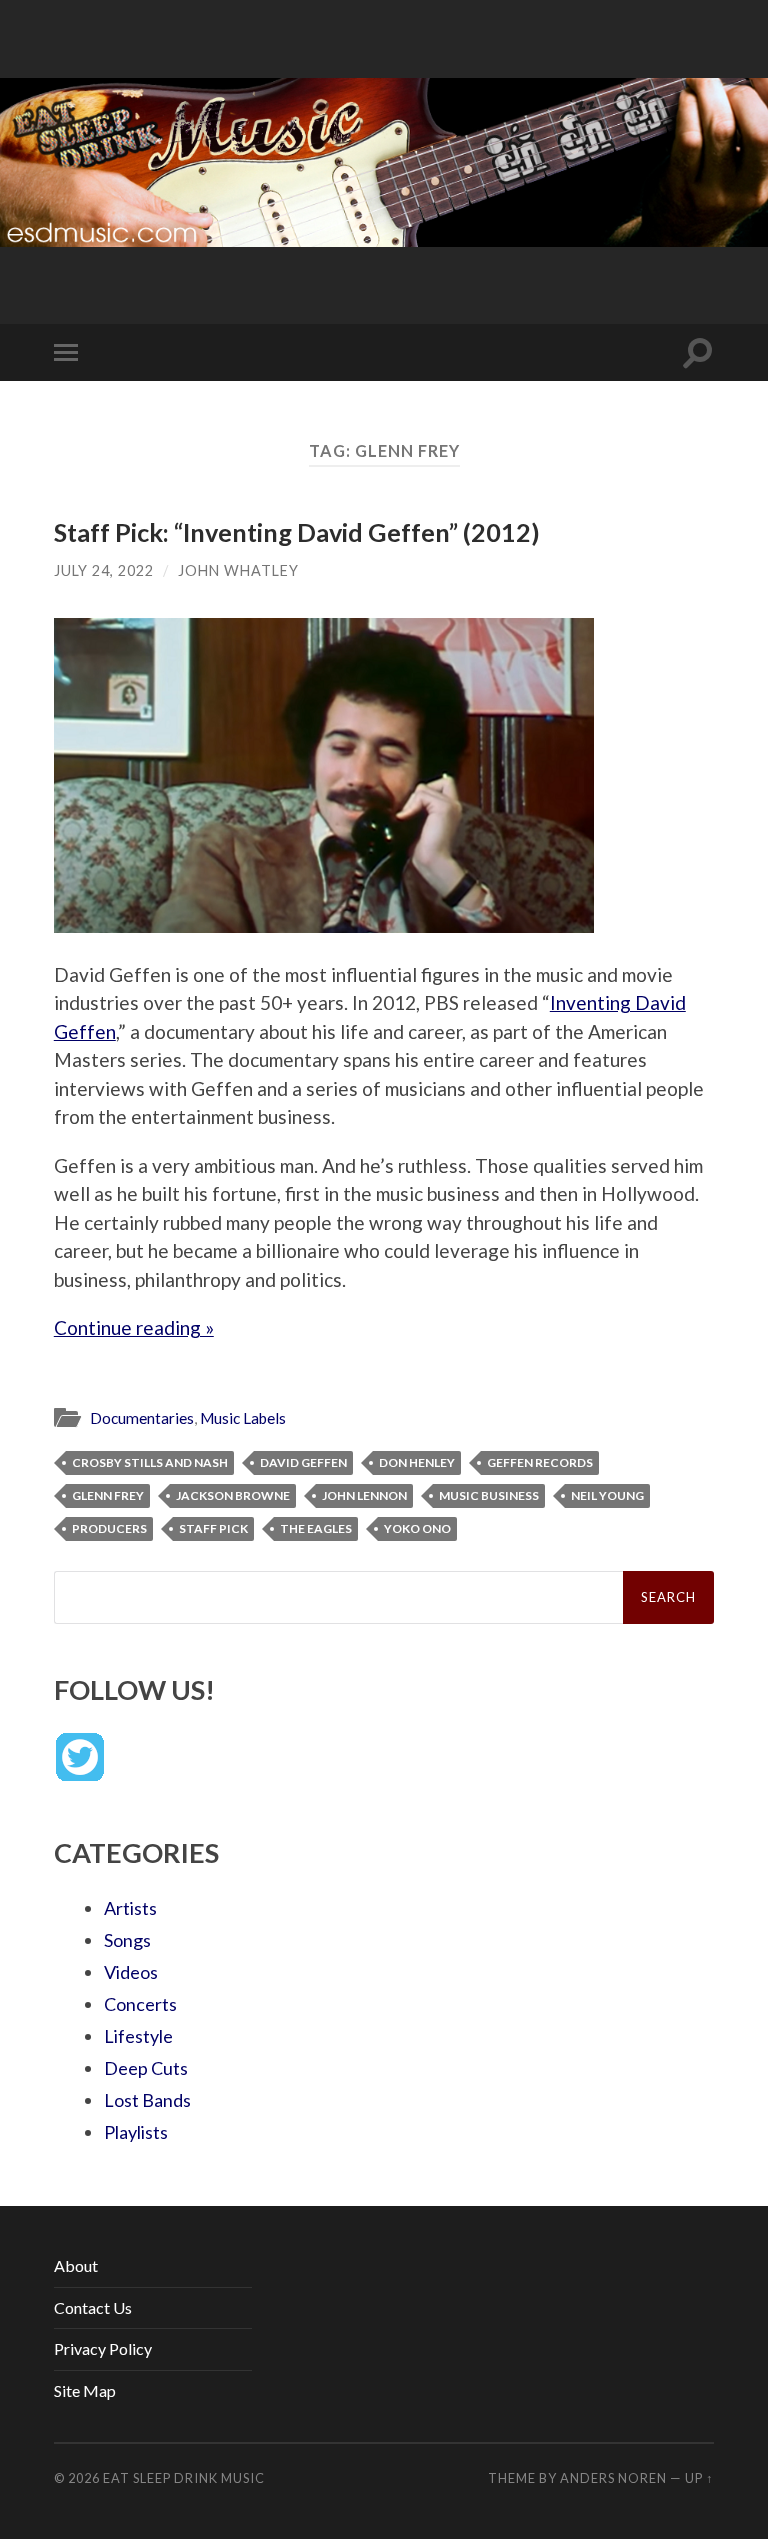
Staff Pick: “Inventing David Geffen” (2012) (297, 532)
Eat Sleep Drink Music (184, 2478)
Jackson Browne (233, 1495)
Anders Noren (613, 2478)
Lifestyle (138, 2036)
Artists (130, 1908)
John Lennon (364, 1495)
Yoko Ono (417, 1528)
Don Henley (417, 1462)
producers (109, 1528)
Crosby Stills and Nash (150, 1462)
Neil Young (607, 1495)
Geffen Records (540, 1462)
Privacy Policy (103, 2348)
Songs (127, 1940)
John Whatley (238, 570)
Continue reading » (134, 1327)
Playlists (136, 2132)
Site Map (85, 2390)
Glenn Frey (108, 1495)
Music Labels (243, 1418)
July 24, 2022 (104, 570)
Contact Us (93, 2307)
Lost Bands (147, 2100)
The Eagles (316, 1528)
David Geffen (303, 1462)
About (76, 2265)
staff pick (213, 1528)
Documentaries (142, 1418)
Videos (131, 1972)
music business (489, 1495)
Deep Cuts (146, 2068)
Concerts (140, 2004)
